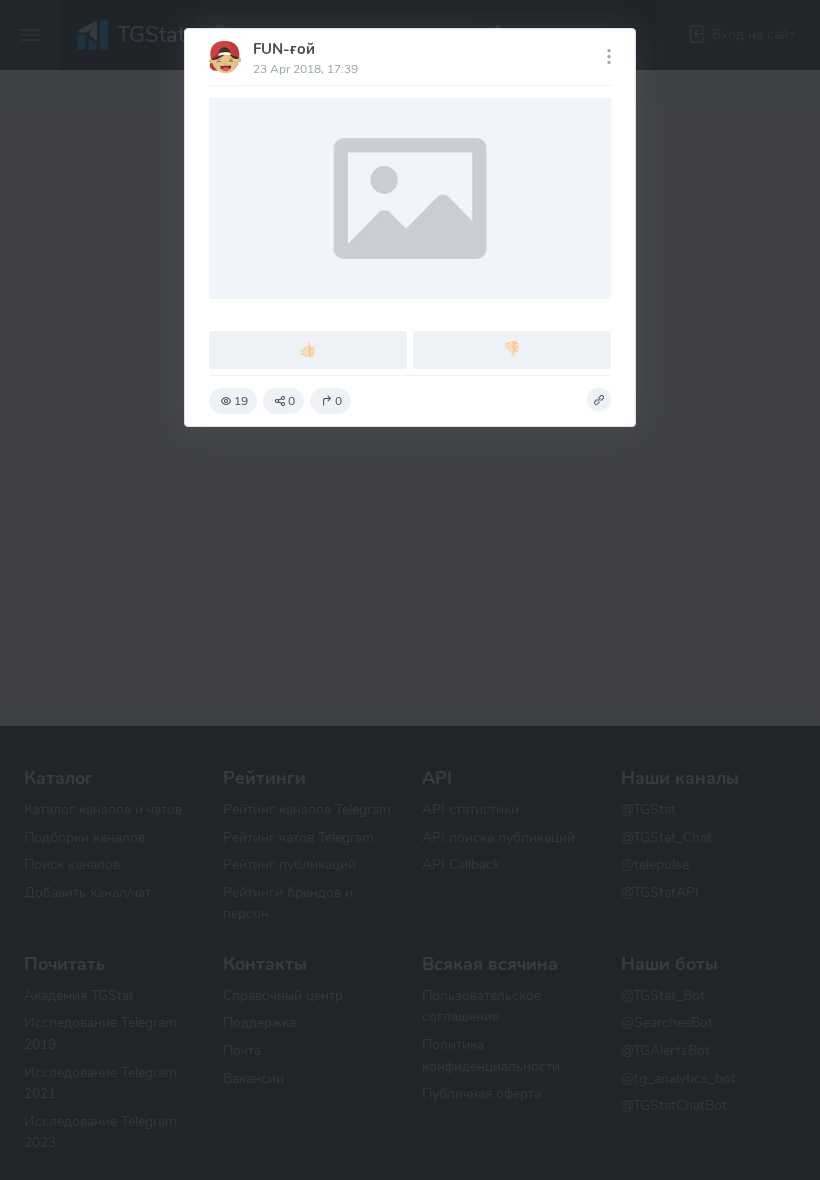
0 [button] (291, 401)
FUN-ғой (284, 49)
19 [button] (241, 401)
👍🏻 (308, 349)
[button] (599, 400)
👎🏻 (512, 349)
